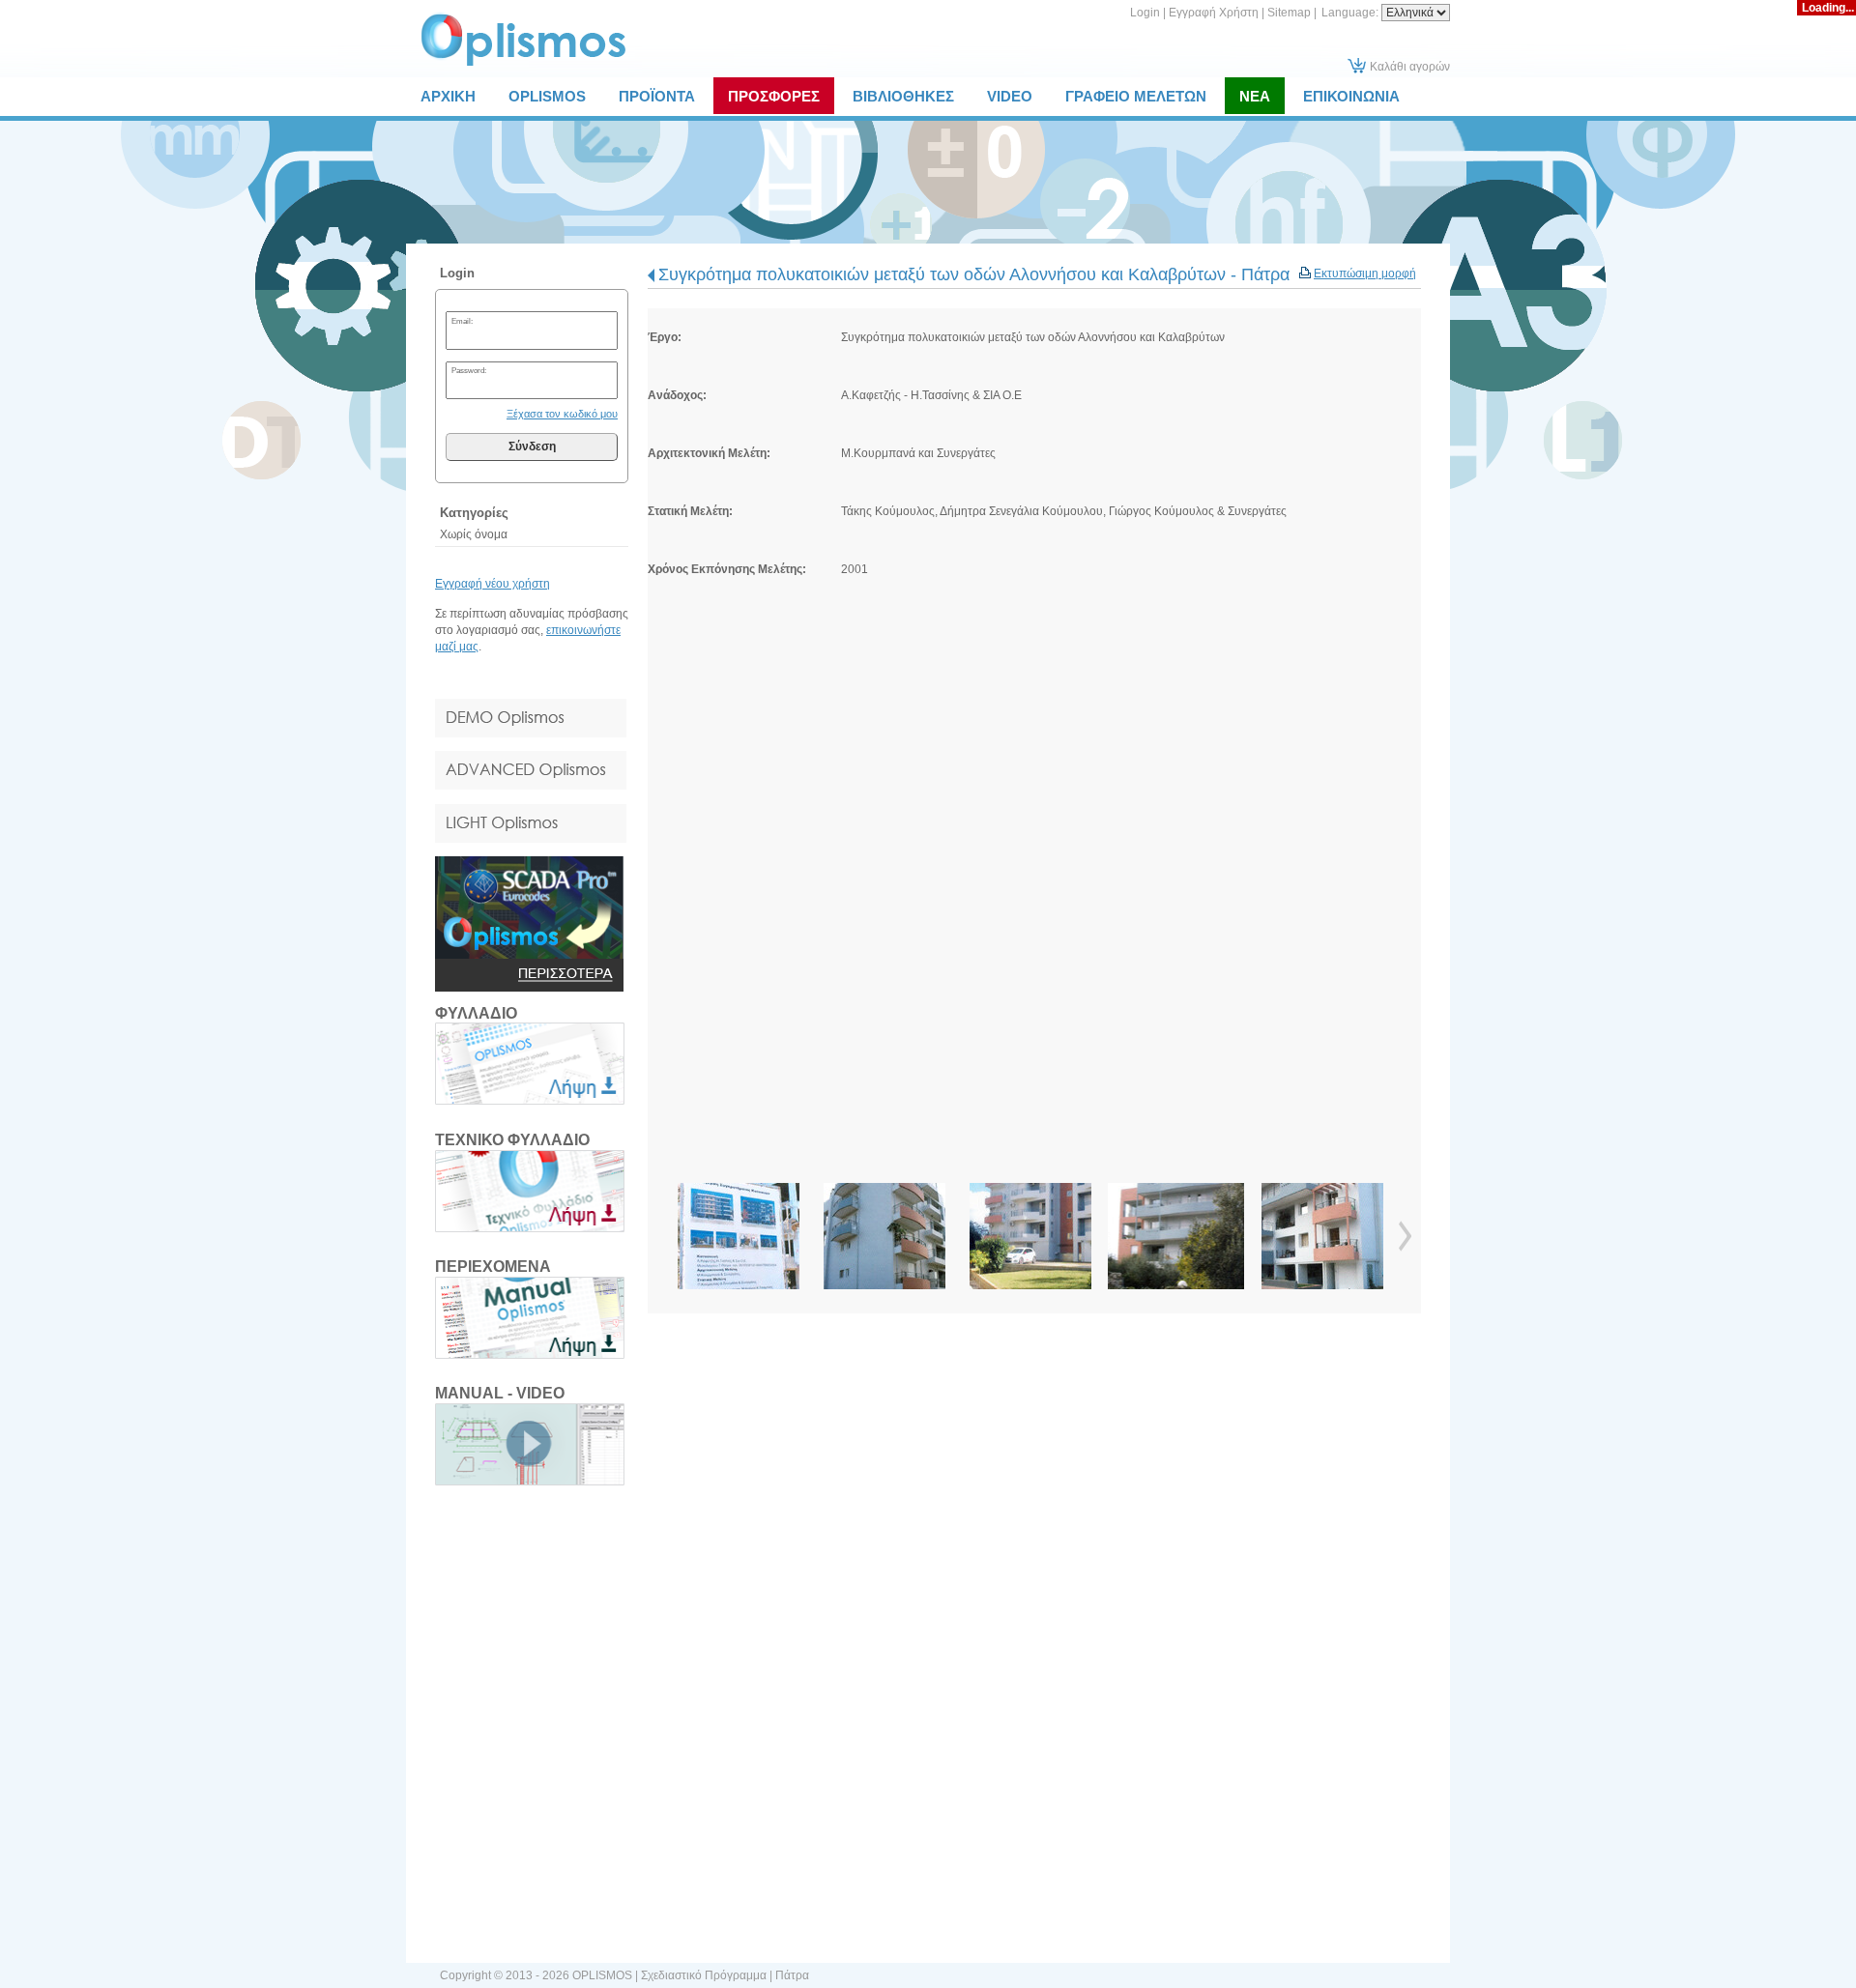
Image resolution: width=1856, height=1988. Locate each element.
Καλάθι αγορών (1410, 67)
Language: (1351, 13)
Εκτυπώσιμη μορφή (1365, 274)
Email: (462, 321)
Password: (469, 370)
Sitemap (1289, 13)
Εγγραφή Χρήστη (1214, 13)
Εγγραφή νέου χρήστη (493, 584)
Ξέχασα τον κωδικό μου (562, 414)
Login (1145, 13)
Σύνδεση (532, 447)
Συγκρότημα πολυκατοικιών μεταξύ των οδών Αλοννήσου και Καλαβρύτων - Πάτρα (974, 274)
